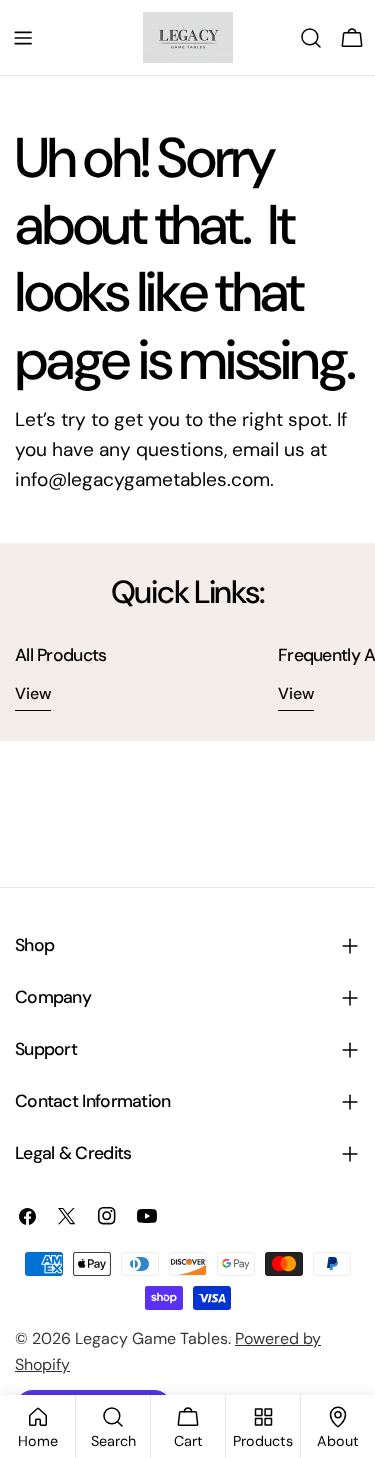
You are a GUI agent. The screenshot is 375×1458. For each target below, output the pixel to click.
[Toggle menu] (23, 38)
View (33, 693)
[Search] (311, 38)
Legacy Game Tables (151, 1338)
